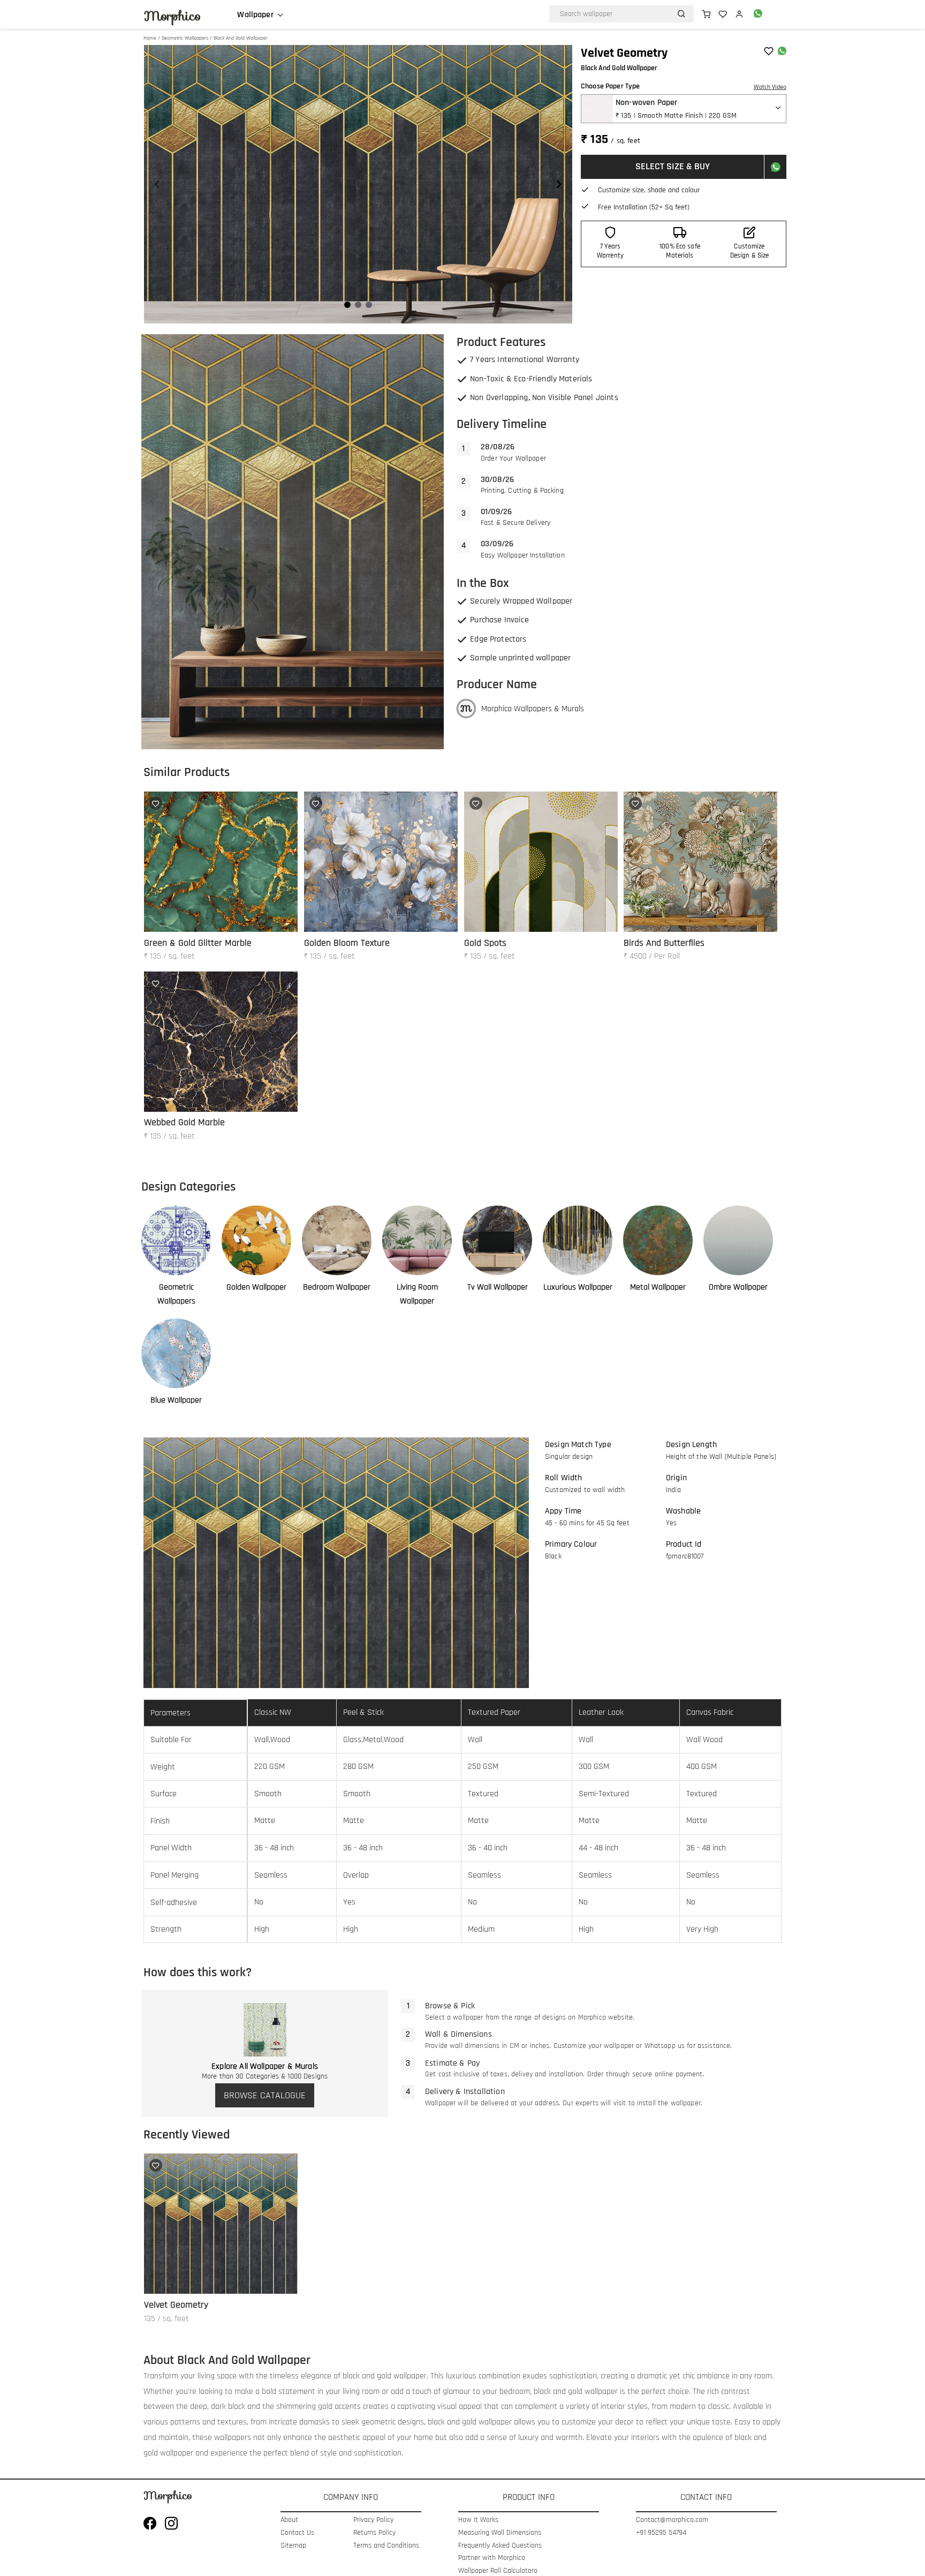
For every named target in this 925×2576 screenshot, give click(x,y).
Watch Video (770, 87)
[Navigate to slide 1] (347, 305)
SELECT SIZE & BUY (673, 166)
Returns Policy (374, 2533)
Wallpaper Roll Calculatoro (498, 2571)
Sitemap (293, 2546)
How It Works (478, 2520)
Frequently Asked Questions (500, 2546)
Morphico (172, 16)
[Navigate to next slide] (559, 184)
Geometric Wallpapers (185, 38)
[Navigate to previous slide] (157, 184)
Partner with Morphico (492, 2558)
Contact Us (297, 2533)
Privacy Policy (373, 2520)
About (289, 2520)
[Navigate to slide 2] (358, 305)
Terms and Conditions (386, 2546)
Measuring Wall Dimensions (500, 2533)
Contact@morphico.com (672, 2520)
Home (150, 38)
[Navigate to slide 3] (369, 305)
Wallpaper (255, 15)
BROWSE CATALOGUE (265, 2095)
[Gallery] (358, 184)
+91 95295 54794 (661, 2533)
